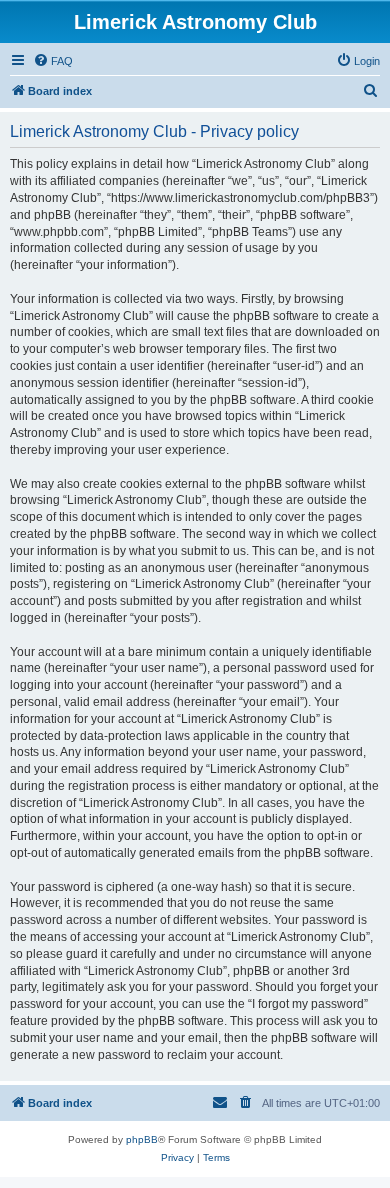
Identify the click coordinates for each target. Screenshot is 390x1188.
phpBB (142, 1139)
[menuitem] (53, 61)
